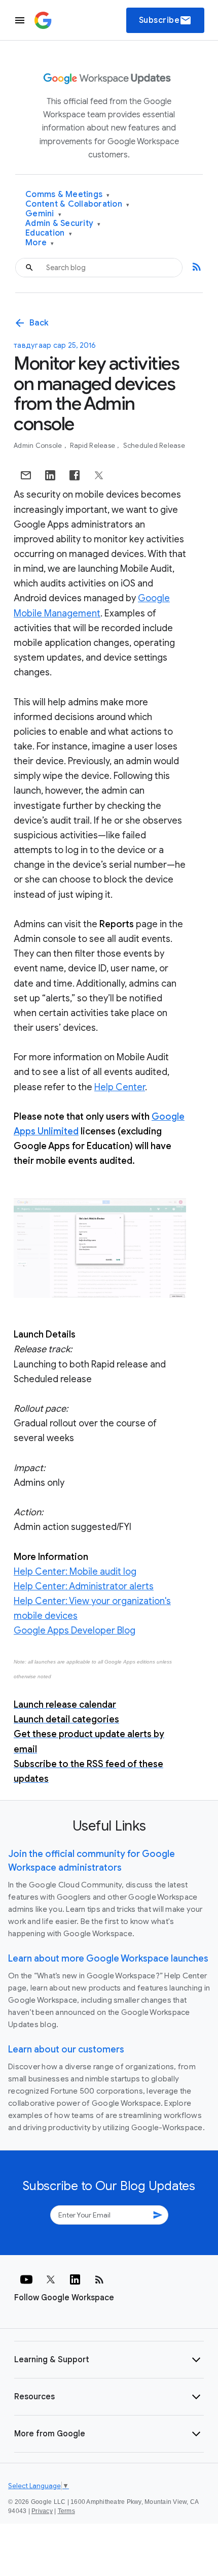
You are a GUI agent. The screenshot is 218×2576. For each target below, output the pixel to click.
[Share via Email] (26, 475)
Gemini (43, 214)
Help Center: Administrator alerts (84, 1586)
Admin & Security (63, 224)
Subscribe (166, 20)
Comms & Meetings (68, 195)
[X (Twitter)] (51, 2279)
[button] (109, 2360)
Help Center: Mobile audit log (75, 1572)
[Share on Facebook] (75, 475)
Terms (66, 2511)
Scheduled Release (154, 446)
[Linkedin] (75, 2279)
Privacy (42, 2511)
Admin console (39, 446)
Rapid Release (94, 446)
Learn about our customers (66, 2049)
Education (49, 233)
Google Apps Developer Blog (75, 1631)
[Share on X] (99, 475)
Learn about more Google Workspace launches (108, 1959)
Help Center (120, 1087)
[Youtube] (26, 2279)
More (40, 243)
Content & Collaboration (77, 204)
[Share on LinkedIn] (50, 475)
